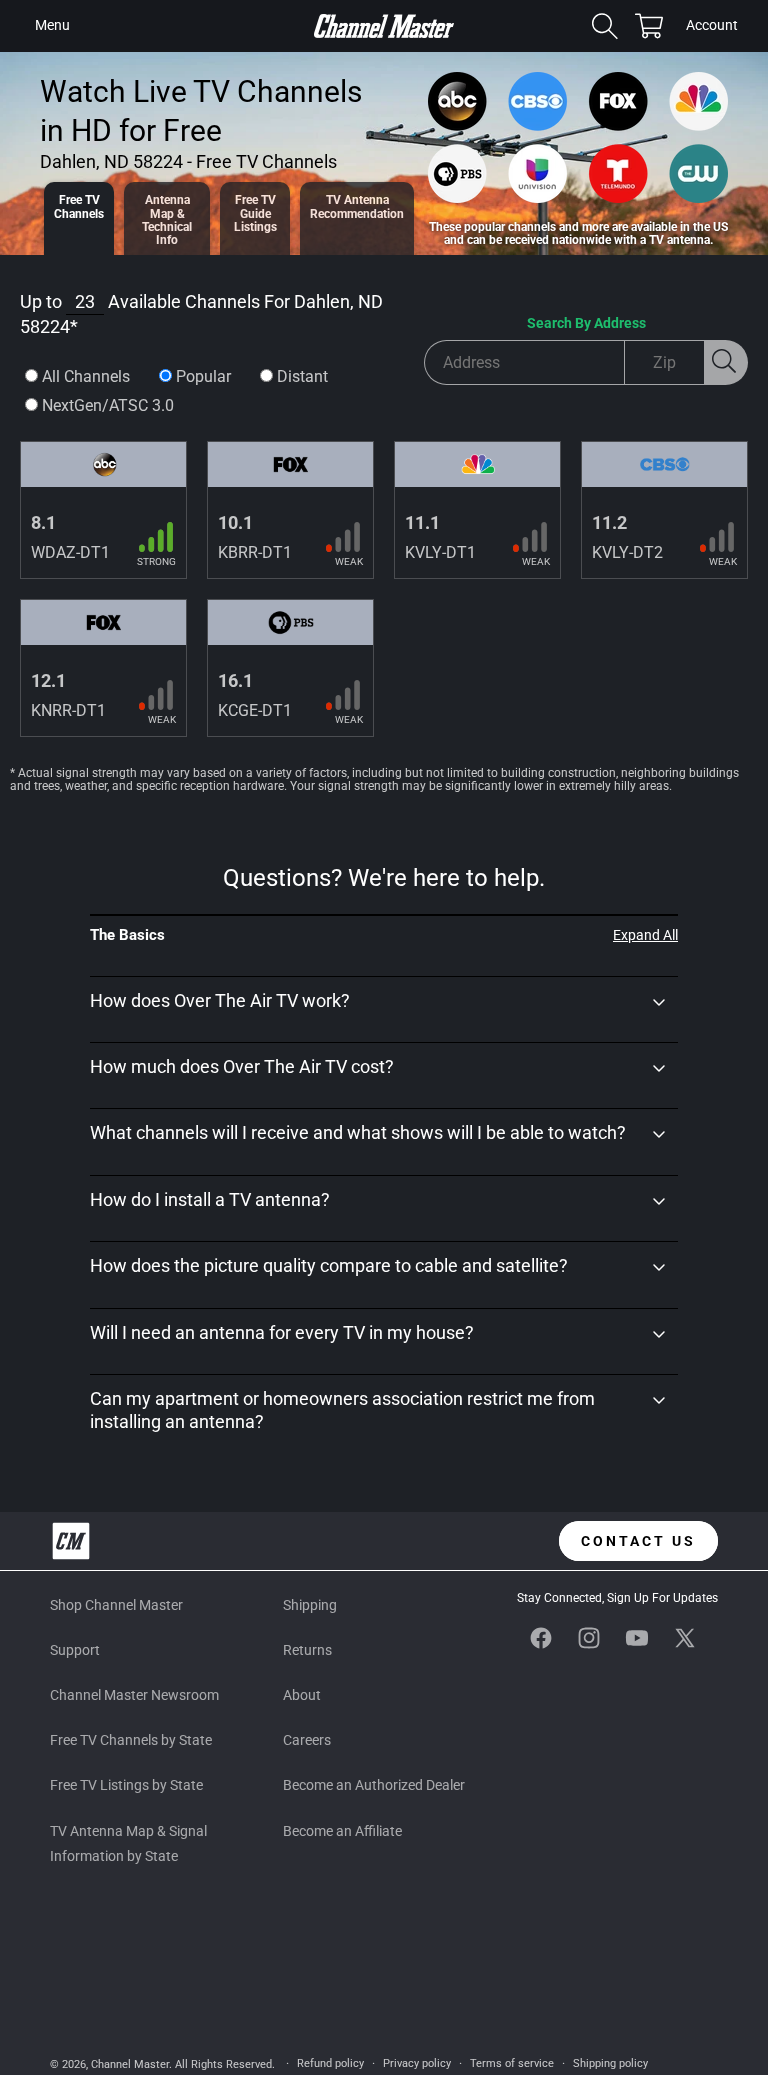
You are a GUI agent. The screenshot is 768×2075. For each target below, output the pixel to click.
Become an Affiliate (342, 1831)
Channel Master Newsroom (134, 1695)
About (302, 1695)
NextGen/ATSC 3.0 (108, 405)
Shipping (310, 1605)
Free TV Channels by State (131, 1740)
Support (75, 1650)
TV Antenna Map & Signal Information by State (128, 1843)
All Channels (86, 376)
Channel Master (130, 2064)
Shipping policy (610, 2063)
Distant (302, 376)
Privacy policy (417, 2063)
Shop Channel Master (116, 1605)
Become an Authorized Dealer (374, 1785)
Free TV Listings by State (126, 1785)
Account (712, 27)
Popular (203, 376)
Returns (307, 1650)
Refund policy (330, 2063)
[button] (52, 26)
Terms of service (512, 2063)
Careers (307, 1740)
